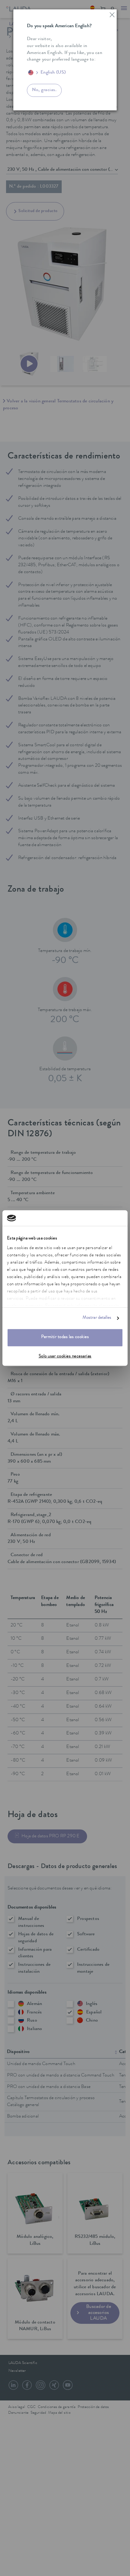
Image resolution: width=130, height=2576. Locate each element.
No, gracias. (44, 90)
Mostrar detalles (97, 1318)
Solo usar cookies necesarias (65, 1357)
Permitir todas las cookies (65, 1338)
